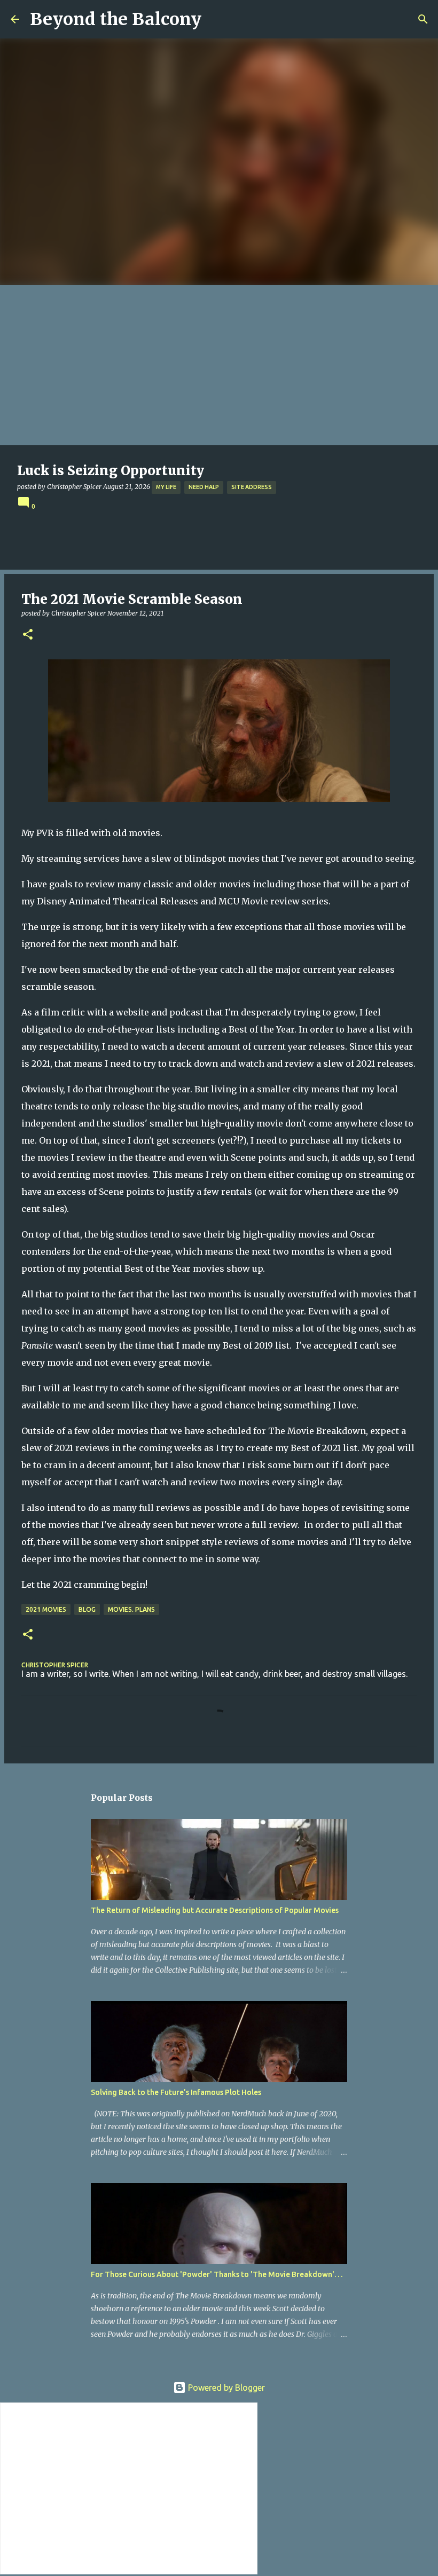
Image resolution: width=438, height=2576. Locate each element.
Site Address (252, 487)
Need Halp (204, 487)
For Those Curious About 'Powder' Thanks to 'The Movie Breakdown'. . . (217, 2274)
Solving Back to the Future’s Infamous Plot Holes (176, 2092)
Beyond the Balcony (116, 19)
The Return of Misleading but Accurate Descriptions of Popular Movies (215, 1910)
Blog (87, 1609)
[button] (28, 635)
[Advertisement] (219, 365)
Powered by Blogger (225, 2388)
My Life (166, 487)
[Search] (423, 19)
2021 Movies (46, 1609)
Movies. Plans (131, 1609)
